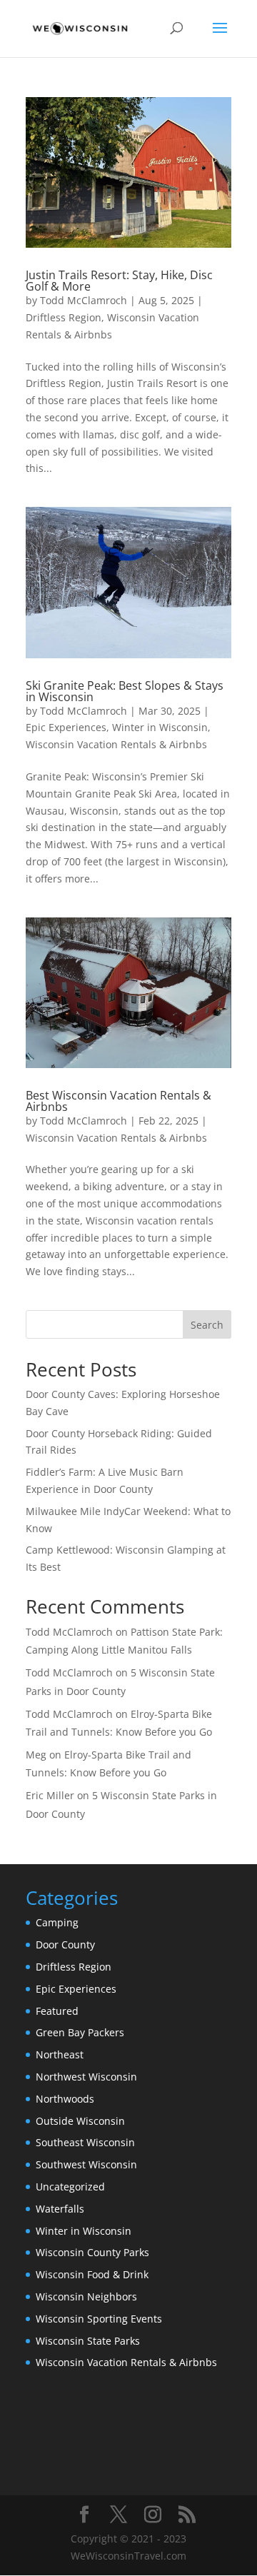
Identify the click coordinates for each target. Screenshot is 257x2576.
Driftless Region (64, 317)
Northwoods (65, 2099)
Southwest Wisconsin (86, 2164)
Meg (36, 1755)
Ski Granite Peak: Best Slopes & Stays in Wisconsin (125, 691)
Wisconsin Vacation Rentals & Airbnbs (116, 744)
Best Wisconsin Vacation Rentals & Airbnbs (119, 1101)
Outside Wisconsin (80, 2121)
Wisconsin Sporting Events (99, 2319)
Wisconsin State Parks (88, 2341)
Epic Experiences (66, 727)
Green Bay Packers (80, 2032)
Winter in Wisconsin (160, 727)
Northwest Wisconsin (86, 2077)
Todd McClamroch (84, 300)
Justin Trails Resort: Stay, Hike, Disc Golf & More (119, 281)
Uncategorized (70, 2187)
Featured (57, 2011)
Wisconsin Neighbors (86, 2296)
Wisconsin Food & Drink (92, 2274)
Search (207, 1325)
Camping (57, 1922)
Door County (65, 1944)
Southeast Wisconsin (85, 2142)
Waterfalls (60, 2209)
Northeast (60, 2054)
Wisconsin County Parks (92, 2252)
